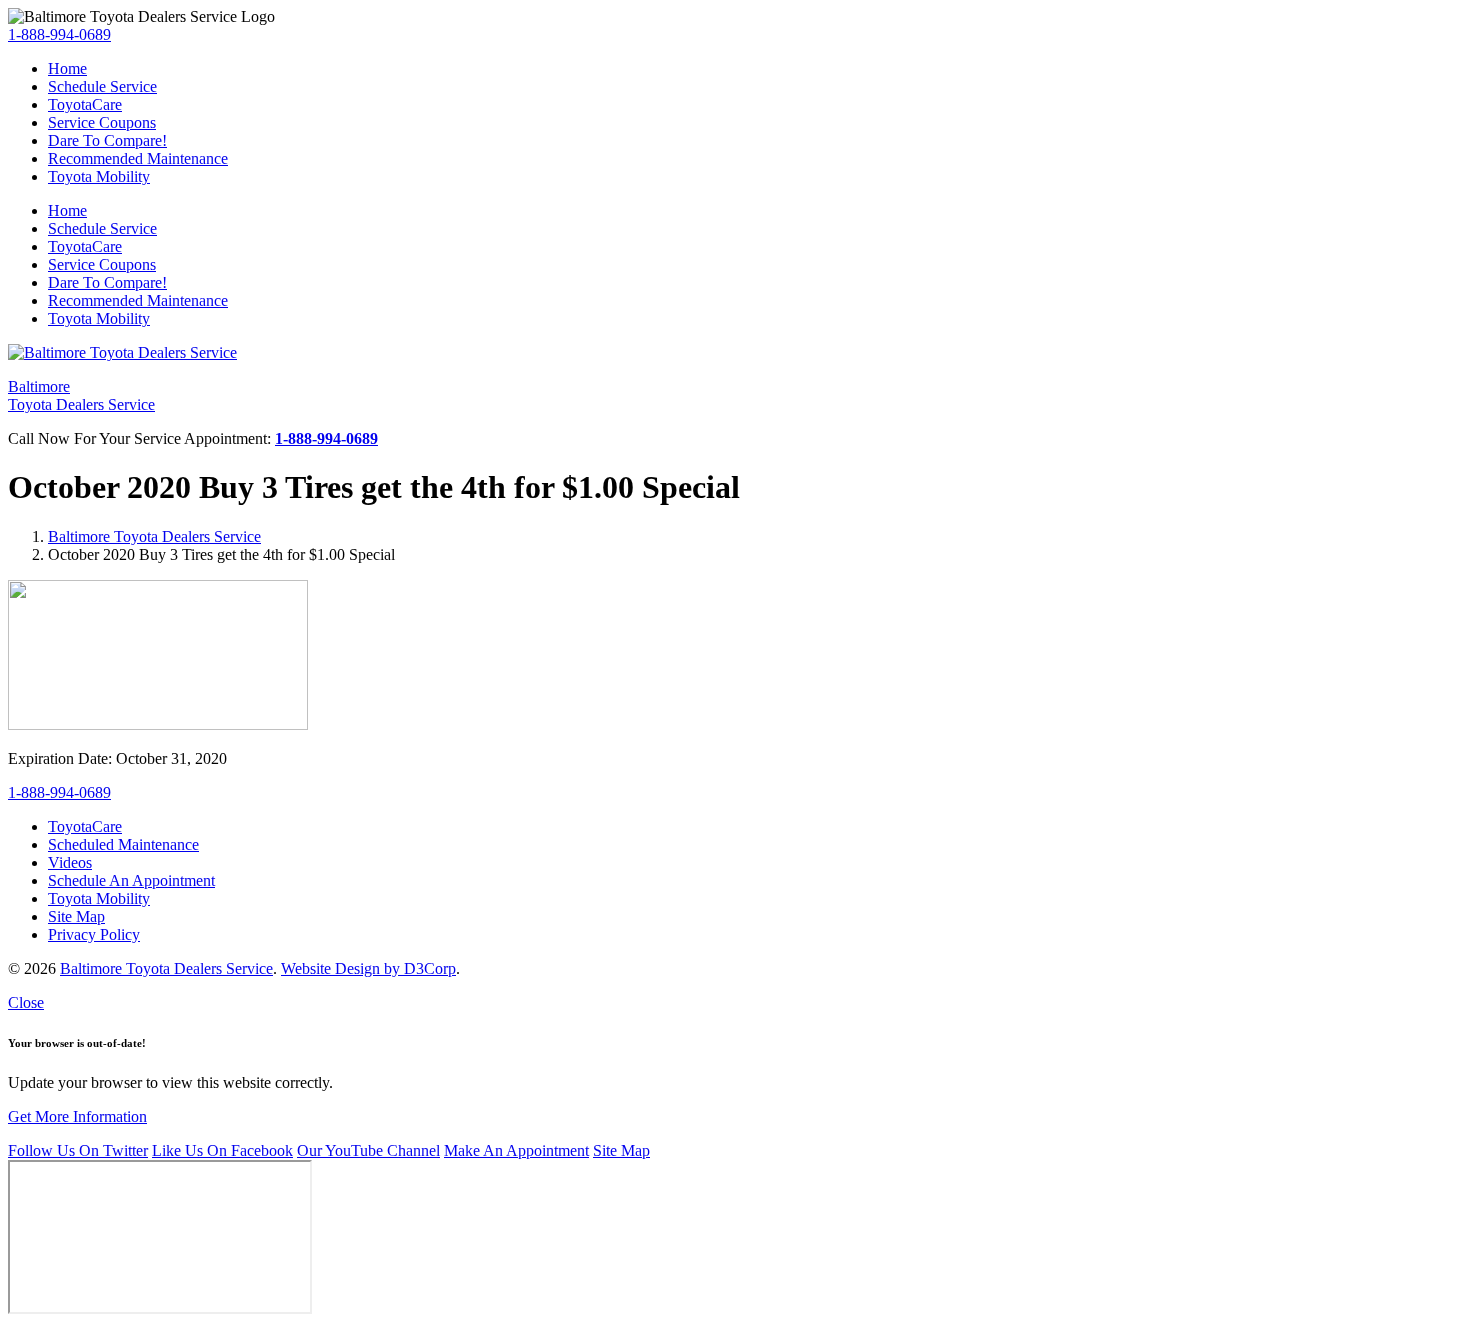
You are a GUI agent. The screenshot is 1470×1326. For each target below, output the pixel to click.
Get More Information (77, 1116)
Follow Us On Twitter (78, 1150)
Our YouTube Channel (368, 1150)
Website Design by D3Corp (368, 968)
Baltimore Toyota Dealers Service (154, 536)
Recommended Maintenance (138, 158)
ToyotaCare (85, 104)
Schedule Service (102, 86)
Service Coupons (102, 122)
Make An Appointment (516, 1150)
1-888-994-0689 (59, 34)
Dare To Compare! (107, 140)
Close (26, 1002)
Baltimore (81, 395)
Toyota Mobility (99, 176)
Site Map (621, 1150)
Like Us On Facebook (222, 1150)
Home (67, 68)
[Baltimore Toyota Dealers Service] (122, 352)
